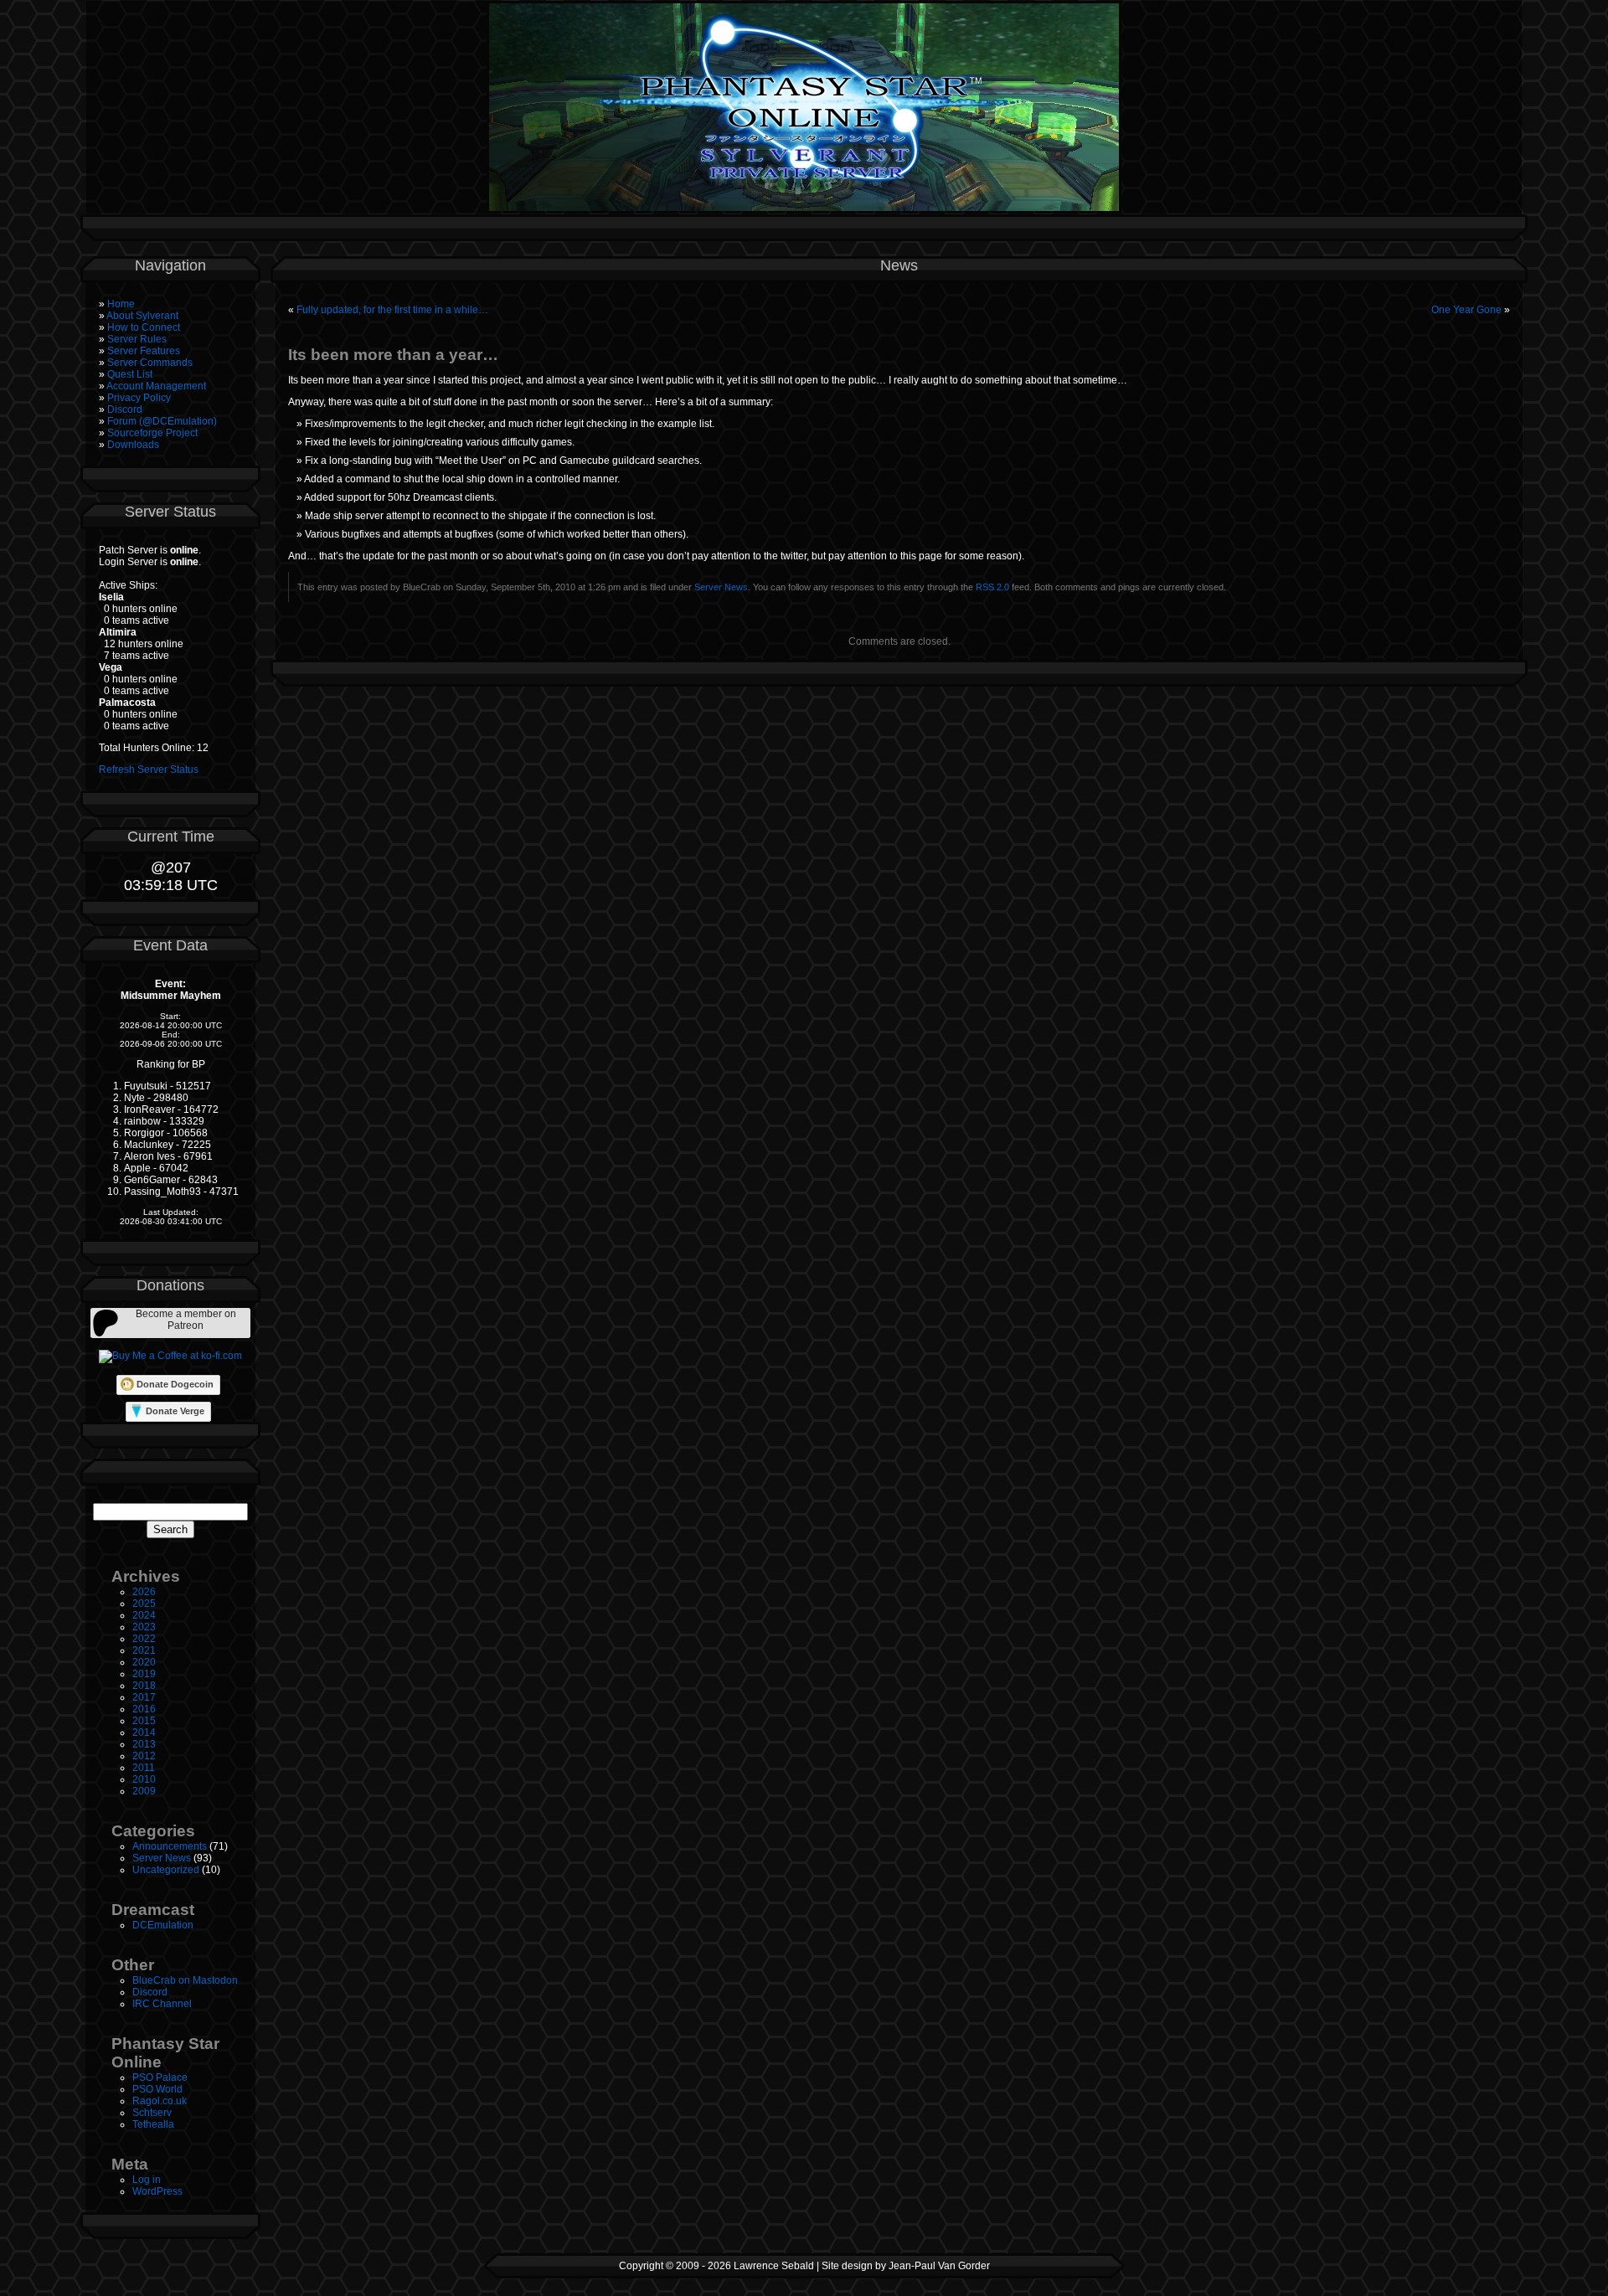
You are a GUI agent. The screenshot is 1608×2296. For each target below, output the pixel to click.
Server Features (144, 351)
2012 (144, 1756)
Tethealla (153, 2124)
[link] (170, 1323)
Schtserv (152, 2113)
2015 (144, 1721)
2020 (144, 1662)
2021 (144, 1650)
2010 (144, 1779)
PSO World (157, 2089)
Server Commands (150, 363)
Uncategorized (166, 1870)
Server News (162, 1858)
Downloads (133, 445)
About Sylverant (142, 316)
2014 (144, 1732)
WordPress (157, 2191)
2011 (144, 1768)
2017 (144, 1697)
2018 (144, 1686)
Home (121, 304)
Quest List (130, 374)
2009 (144, 1791)
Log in (147, 2180)
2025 (144, 1604)
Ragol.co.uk (160, 2101)
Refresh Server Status (149, 770)
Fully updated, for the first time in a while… (392, 310)
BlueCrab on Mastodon (185, 1980)
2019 (144, 1674)
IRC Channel (162, 2004)
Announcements (170, 1846)
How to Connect (144, 327)
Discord (125, 409)
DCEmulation (163, 1925)
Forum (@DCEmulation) (162, 421)
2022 (144, 1639)
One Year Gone (1466, 310)
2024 (144, 1615)
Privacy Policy (139, 398)
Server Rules (137, 339)
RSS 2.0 (992, 587)
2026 (144, 1592)
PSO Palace (160, 2077)
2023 (144, 1627)
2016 (144, 1709)
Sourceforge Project (152, 433)
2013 (144, 1744)
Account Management (156, 386)
